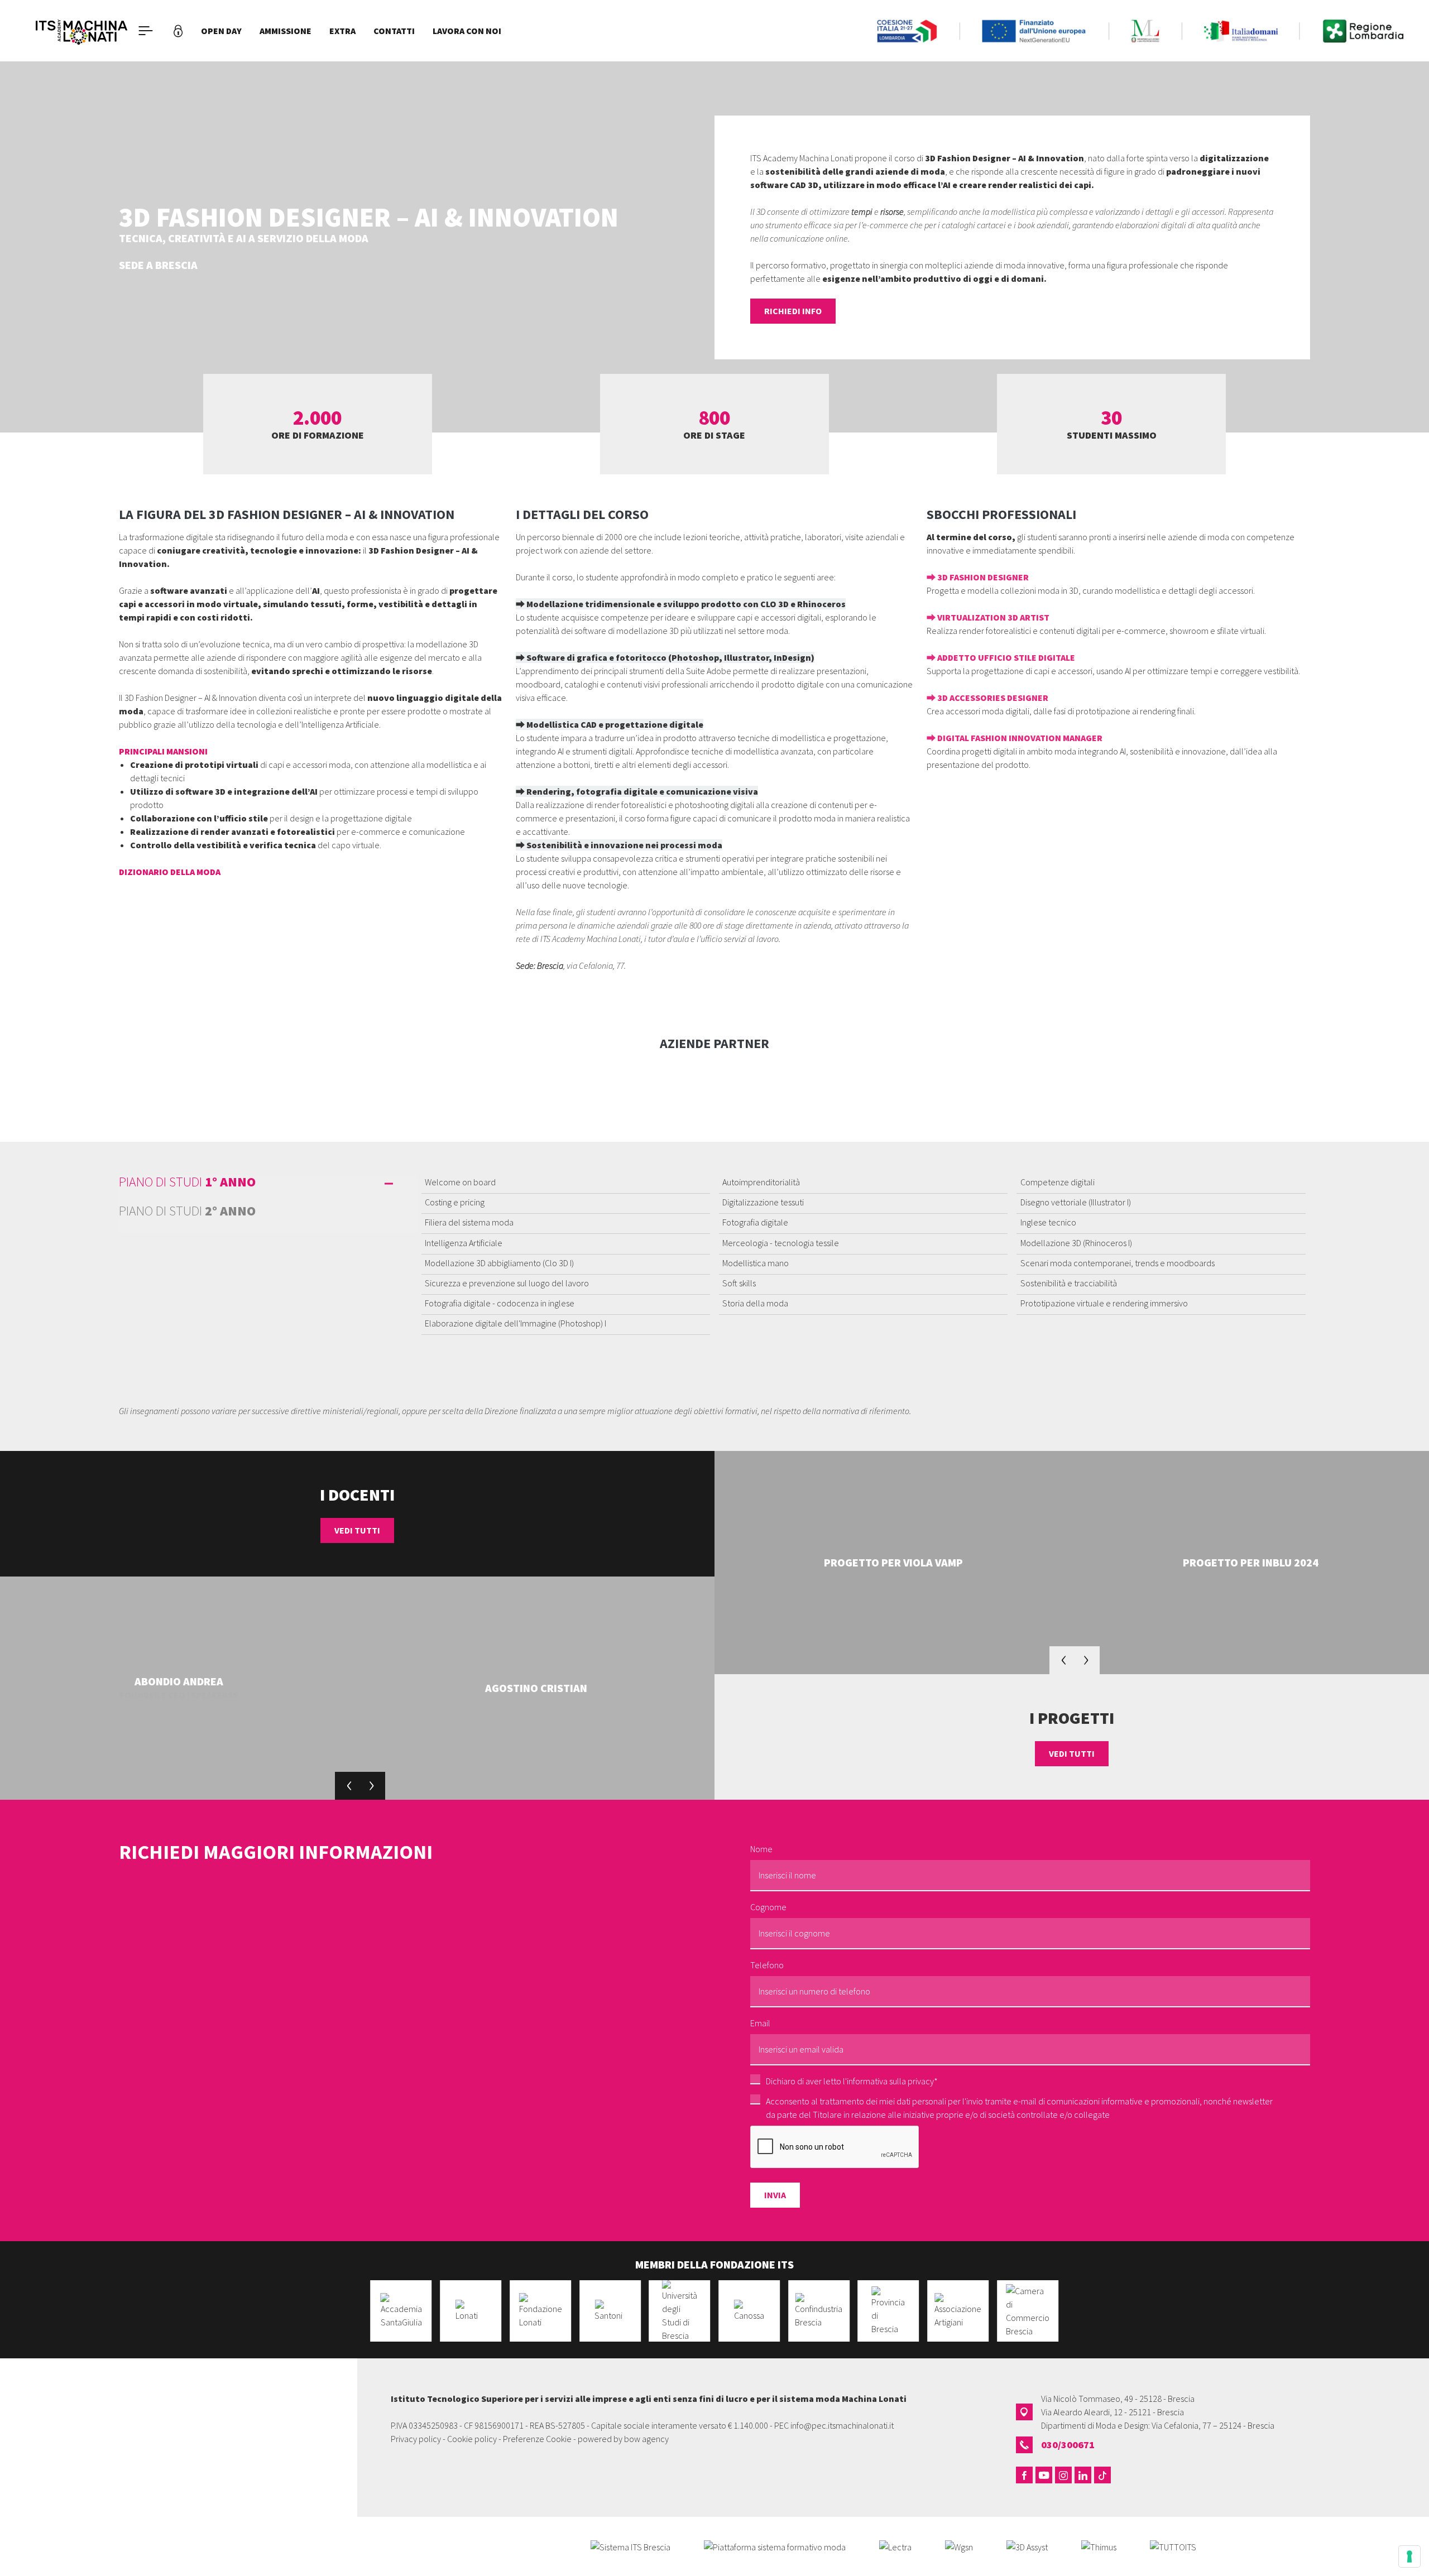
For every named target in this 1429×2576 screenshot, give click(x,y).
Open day (221, 31)
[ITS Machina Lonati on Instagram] (1063, 2475)
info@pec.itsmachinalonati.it (842, 2425)
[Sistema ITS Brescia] (630, 2546)
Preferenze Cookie (537, 2439)
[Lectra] (895, 2546)
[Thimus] (1099, 2546)
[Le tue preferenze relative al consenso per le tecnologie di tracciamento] (1409, 2556)
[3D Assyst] (1027, 2546)
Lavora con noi (467, 31)
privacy (921, 2081)
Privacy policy (416, 2439)
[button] (349, 1786)
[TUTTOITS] (1173, 2546)
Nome (761, 1849)
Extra (342, 31)
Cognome (768, 1907)
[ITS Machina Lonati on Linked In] (1083, 2475)
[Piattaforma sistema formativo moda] (775, 2546)
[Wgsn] (959, 2546)
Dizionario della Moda (170, 872)
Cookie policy (472, 2439)
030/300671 (1068, 2445)
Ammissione (286, 31)
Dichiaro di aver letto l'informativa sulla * (852, 2081)
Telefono (767, 1965)
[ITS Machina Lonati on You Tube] (1044, 2475)
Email (760, 2023)
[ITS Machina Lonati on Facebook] (1024, 2475)
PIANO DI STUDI (187, 1183)
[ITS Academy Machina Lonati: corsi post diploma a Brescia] (81, 31)
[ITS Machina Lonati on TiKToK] (1102, 2475)
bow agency (646, 2439)
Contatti (394, 31)
